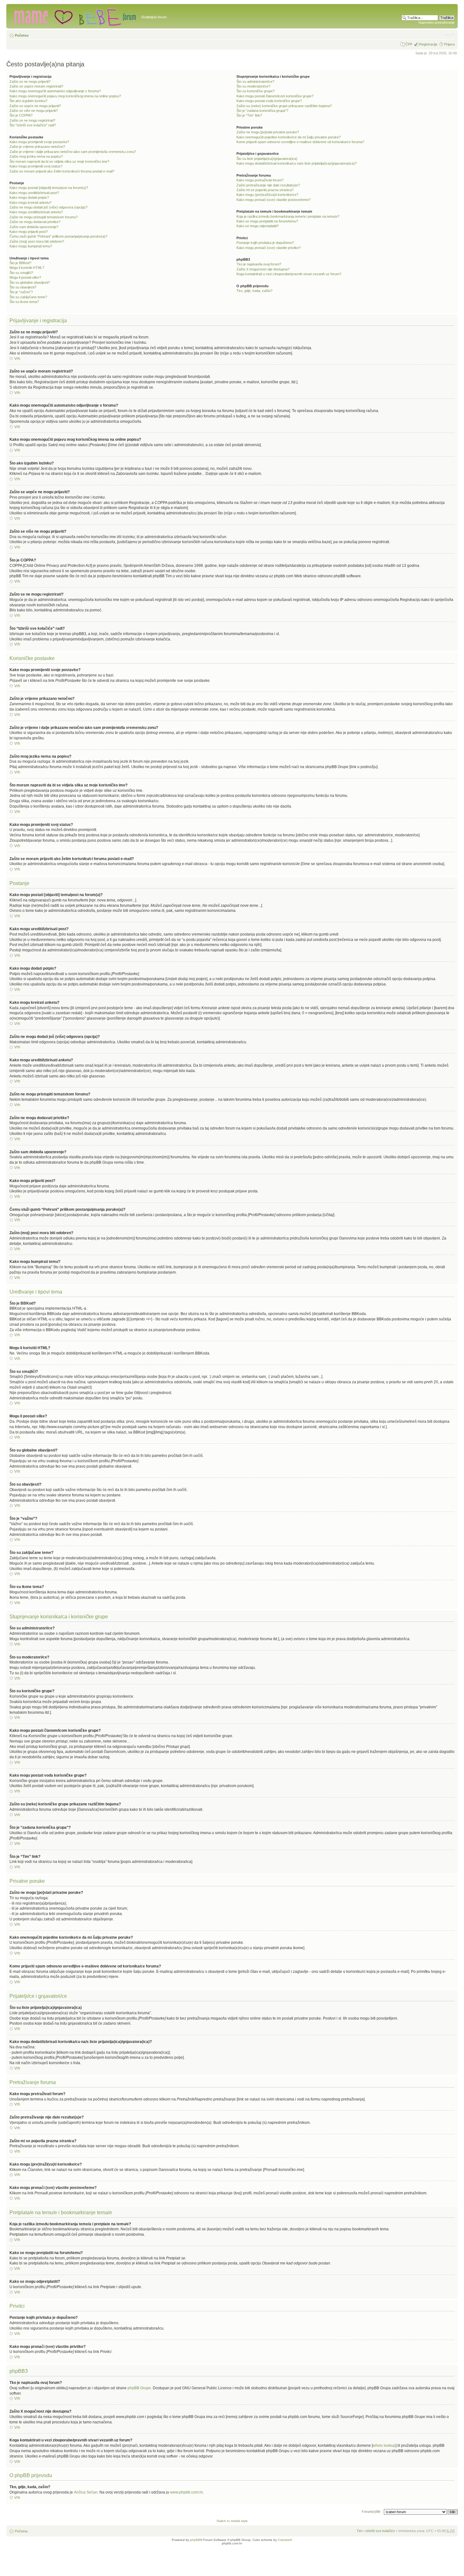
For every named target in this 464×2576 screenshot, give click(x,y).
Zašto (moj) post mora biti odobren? (37, 241)
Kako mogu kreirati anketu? (30, 203)
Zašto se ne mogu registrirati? (32, 120)
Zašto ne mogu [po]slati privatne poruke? (268, 132)
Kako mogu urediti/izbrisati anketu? (36, 212)
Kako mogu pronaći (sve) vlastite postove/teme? (274, 200)
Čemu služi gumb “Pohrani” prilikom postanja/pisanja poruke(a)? (58, 236)
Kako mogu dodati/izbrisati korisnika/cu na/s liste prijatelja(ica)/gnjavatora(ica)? (297, 163)
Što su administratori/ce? (255, 82)
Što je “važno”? (21, 292)
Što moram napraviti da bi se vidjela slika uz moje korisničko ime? (59, 161)
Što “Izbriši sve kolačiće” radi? (33, 125)
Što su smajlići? (21, 273)
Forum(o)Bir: (372, 2512)
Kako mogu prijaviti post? (29, 232)
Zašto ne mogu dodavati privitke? (35, 222)
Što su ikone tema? (24, 302)
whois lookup (384, 2446)
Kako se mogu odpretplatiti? (258, 226)
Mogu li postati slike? (25, 277)
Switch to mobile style (232, 2521)
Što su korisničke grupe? (256, 91)
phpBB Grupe (139, 2388)
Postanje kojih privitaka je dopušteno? (265, 243)
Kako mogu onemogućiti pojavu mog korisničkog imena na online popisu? (65, 96)
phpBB (195, 2540)
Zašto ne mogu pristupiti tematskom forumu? (44, 217)
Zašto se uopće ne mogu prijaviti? (35, 106)
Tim (360, 2531)
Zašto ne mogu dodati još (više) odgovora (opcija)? (48, 207)
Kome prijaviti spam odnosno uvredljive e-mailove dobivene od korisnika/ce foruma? (300, 142)
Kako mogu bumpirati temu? (31, 246)
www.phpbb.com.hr (187, 2492)
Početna (22, 35)
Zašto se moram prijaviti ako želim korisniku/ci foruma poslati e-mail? (62, 171)
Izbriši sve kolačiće (380, 2531)
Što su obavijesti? (23, 287)
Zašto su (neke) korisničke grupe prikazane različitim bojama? (284, 106)
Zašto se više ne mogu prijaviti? (34, 111)
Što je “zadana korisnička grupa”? (262, 111)
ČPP (409, 44)
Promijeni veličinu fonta (450, 34)
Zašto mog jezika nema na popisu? (36, 156)
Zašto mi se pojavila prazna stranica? (265, 190)
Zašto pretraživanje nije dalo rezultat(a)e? (268, 185)
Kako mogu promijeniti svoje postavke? (39, 142)
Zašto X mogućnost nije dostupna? (263, 269)
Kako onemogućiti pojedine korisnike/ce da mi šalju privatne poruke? (289, 137)
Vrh (17, 359)
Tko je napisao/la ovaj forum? (259, 264)
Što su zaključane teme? (28, 297)
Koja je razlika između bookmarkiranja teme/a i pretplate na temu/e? (288, 216)
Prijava (449, 44)
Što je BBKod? (20, 263)
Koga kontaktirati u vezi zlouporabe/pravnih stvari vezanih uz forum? (289, 274)
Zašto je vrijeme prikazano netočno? (37, 147)
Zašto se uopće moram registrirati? (36, 86)
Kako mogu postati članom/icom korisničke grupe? (275, 96)
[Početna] (75, 16)
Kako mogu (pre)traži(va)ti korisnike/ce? (267, 195)
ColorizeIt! (285, 2540)
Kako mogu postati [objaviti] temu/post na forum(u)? (49, 188)
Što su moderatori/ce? (253, 86)
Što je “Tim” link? (249, 115)
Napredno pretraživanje (437, 22)
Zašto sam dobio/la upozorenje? (34, 227)
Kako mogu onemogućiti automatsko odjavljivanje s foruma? (55, 91)
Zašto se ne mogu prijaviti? (30, 82)
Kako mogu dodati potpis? (29, 197)
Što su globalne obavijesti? (30, 282)
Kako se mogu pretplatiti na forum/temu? (267, 221)
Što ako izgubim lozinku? (28, 101)
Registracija (428, 44)
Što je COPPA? (21, 115)
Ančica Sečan (86, 2492)
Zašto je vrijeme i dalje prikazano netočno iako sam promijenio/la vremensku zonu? (73, 152)
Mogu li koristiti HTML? (27, 268)
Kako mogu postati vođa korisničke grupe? (269, 101)
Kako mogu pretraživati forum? (260, 180)
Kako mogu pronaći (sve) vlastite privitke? (269, 248)
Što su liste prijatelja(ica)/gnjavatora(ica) (267, 159)
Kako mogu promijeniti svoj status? (36, 166)
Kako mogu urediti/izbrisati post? (34, 193)
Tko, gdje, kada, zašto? (254, 291)
